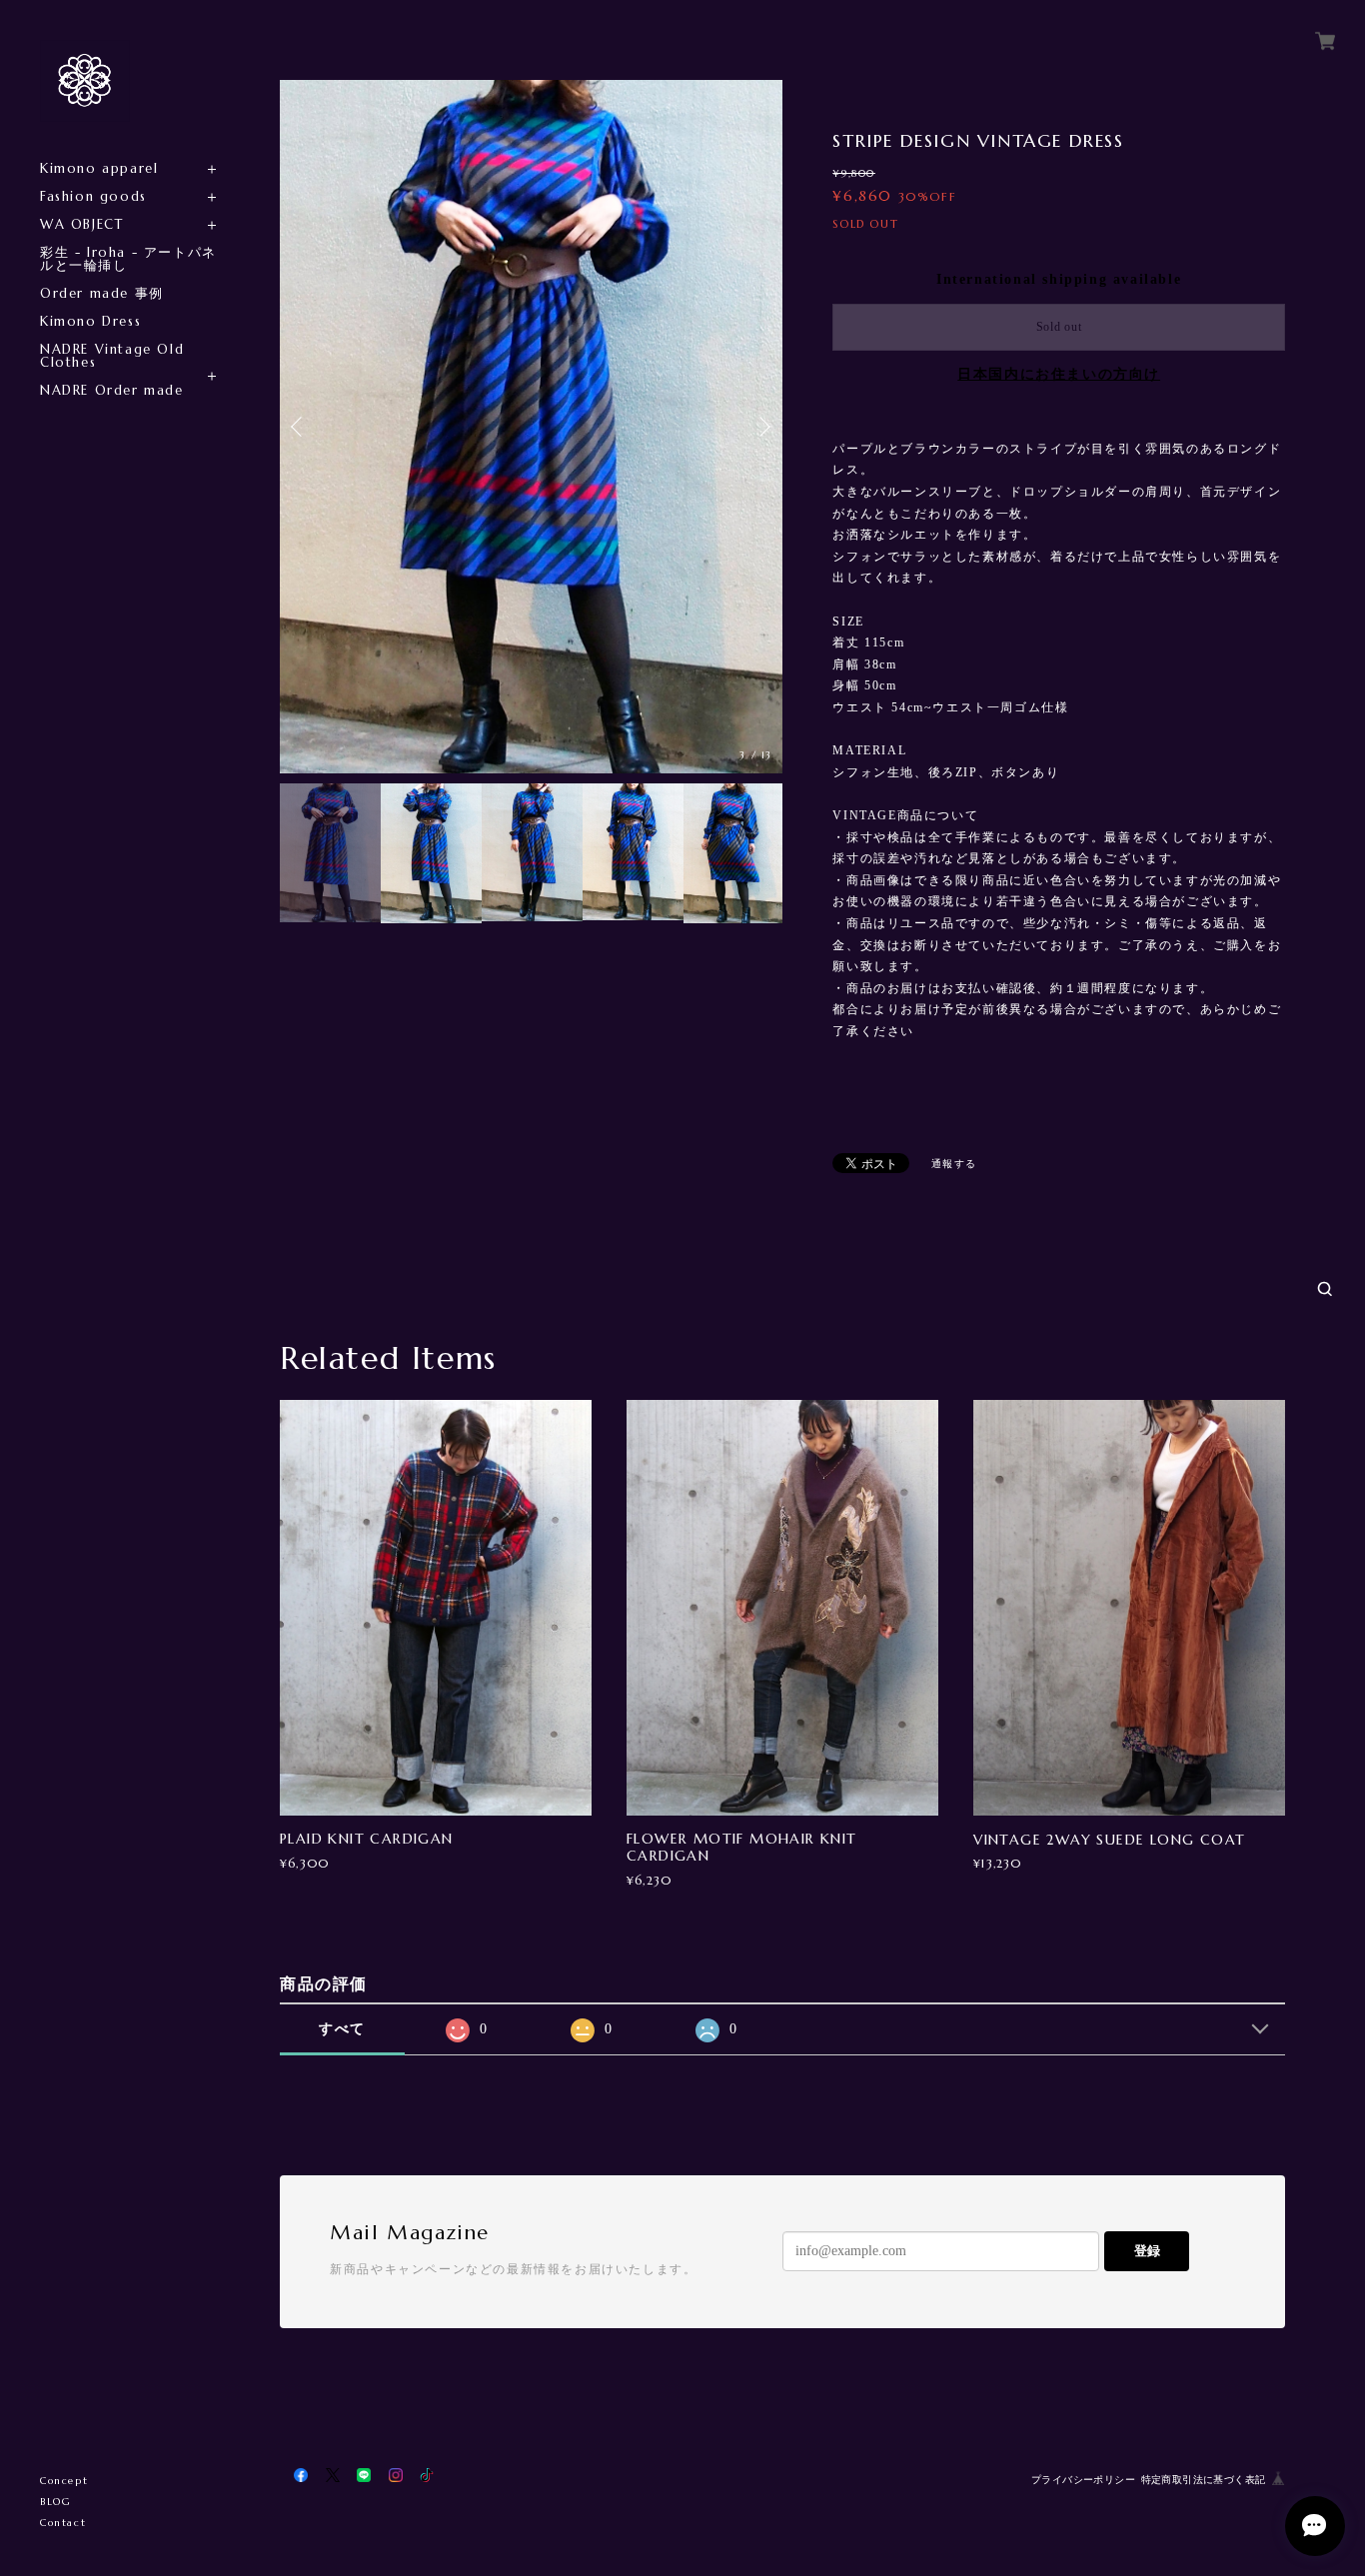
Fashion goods (93, 196)
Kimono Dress (90, 321)
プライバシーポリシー (1083, 2480)
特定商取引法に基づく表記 (1204, 2480)
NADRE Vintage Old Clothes (112, 356)
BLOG (55, 2502)
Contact (63, 2523)
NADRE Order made (112, 390)
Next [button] (762, 427)
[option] (531, 427)
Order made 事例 (102, 293)
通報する (954, 1164)
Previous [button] (300, 427)
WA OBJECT (81, 224)
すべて (342, 2029)
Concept (64, 2481)
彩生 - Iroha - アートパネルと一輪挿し (128, 259)
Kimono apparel (99, 168)
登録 (1147, 2251)
